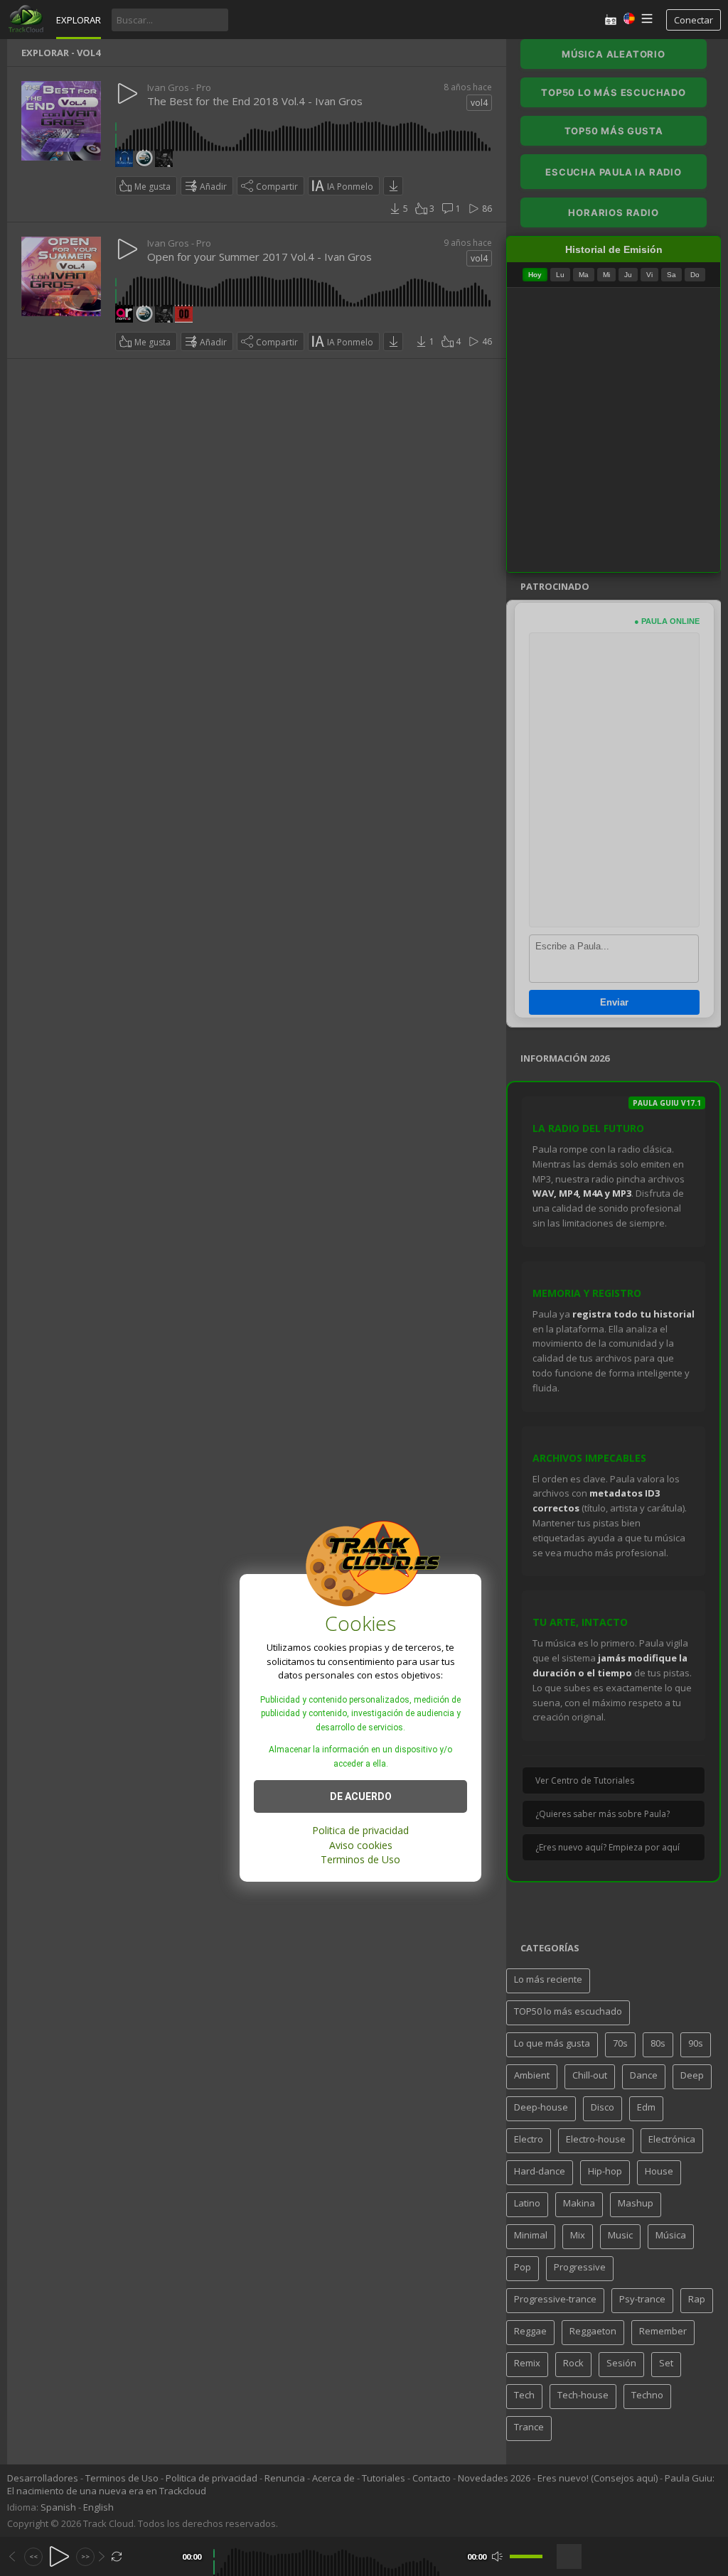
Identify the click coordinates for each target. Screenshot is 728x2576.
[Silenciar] (497, 2556)
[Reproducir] (59, 2556)
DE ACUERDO (361, 1796)
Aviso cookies (361, 1845)
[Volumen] (526, 2556)
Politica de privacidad (360, 1830)
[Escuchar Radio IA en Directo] (611, 20)
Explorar (79, 20)
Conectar (694, 20)
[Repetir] (117, 2556)
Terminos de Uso (360, 1859)
